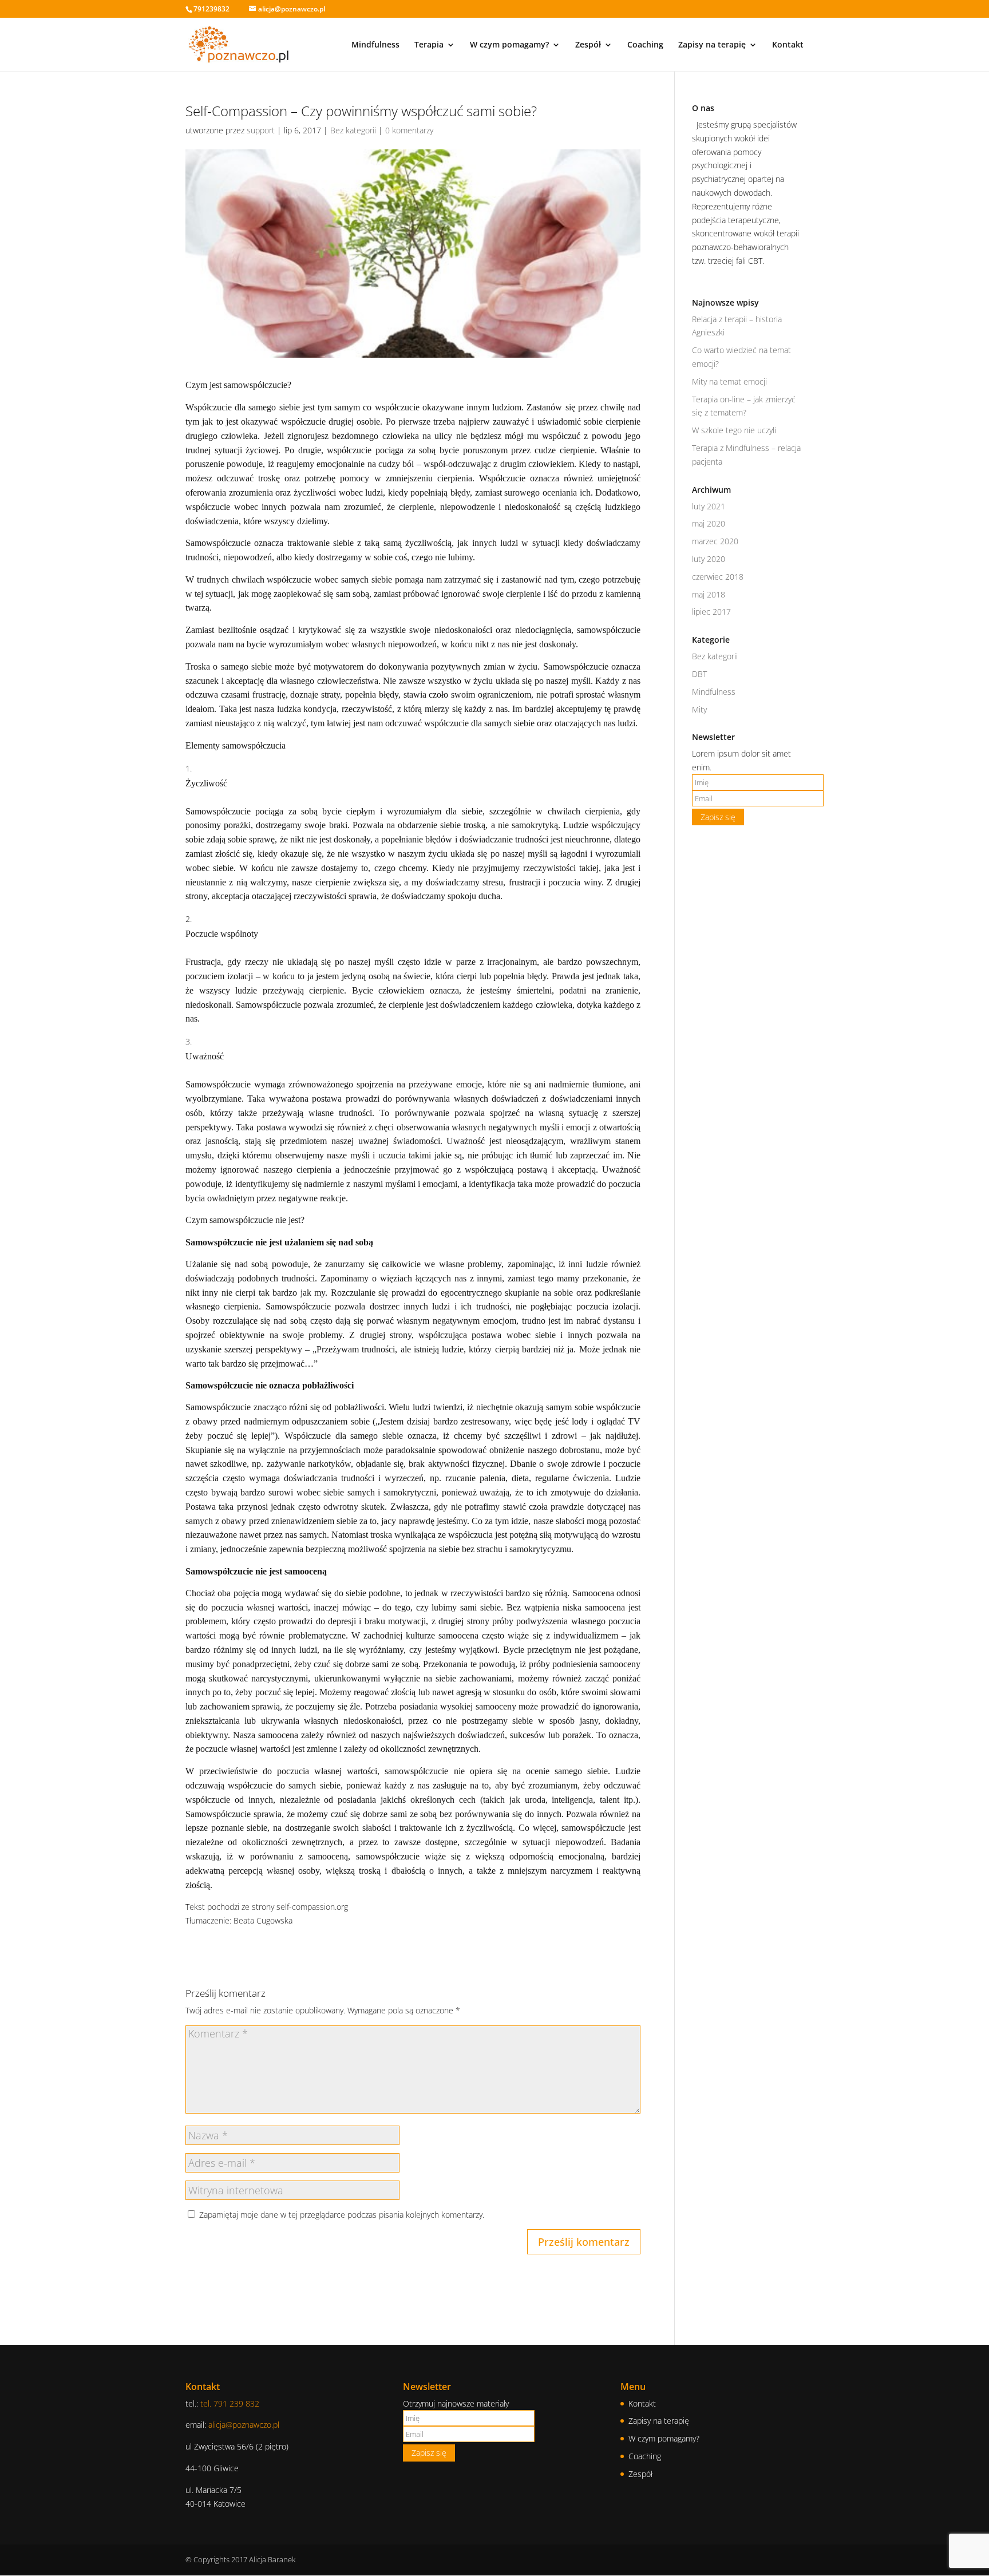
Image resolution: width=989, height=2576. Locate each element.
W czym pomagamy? (509, 45)
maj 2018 (709, 594)
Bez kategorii (353, 130)
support (261, 130)
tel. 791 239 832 (230, 2403)
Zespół (588, 45)
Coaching (645, 45)
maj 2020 (709, 523)
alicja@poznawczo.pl (244, 2425)
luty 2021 (709, 506)
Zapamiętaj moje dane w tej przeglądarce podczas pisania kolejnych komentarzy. (342, 2215)
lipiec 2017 (711, 612)
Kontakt (788, 45)
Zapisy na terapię (712, 45)
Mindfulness (375, 45)
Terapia (429, 45)
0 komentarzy (409, 130)
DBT (699, 674)
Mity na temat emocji (729, 381)
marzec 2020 (715, 541)
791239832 (211, 9)
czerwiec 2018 (718, 577)
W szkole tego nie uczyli (734, 430)
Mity (699, 709)
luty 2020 (709, 559)
